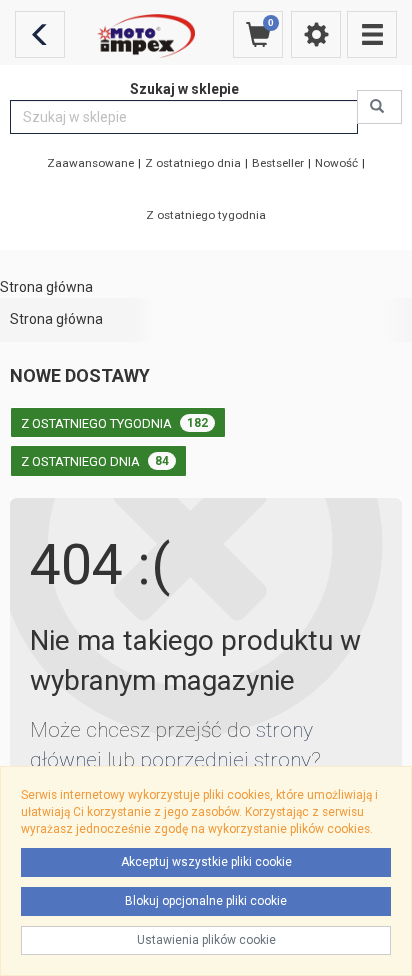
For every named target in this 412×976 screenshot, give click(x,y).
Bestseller (278, 163)
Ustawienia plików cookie (206, 940)
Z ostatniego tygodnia (206, 215)
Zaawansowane (90, 163)
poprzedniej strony (225, 760)
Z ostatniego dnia (193, 163)
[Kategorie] (372, 34)
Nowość (336, 163)
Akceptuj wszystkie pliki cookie (206, 862)
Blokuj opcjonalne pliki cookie (206, 901)
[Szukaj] (379, 107)
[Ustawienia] (316, 34)
